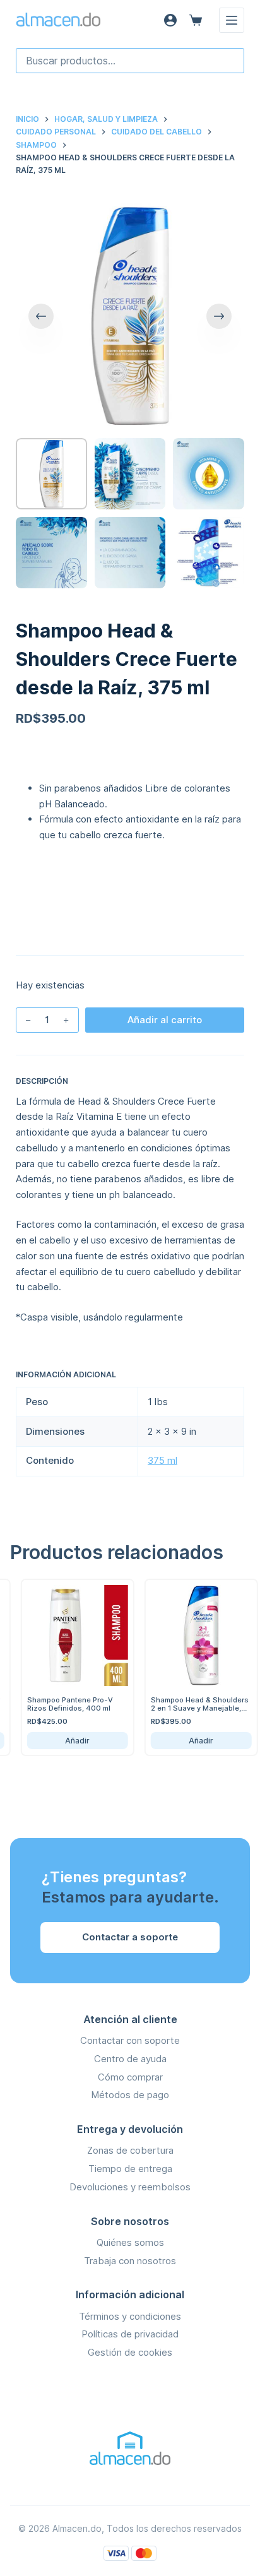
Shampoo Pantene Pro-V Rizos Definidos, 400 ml (56, 1704)
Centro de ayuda (130, 2059)
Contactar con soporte (130, 2040)
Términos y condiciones (130, 2316)
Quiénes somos (130, 2242)
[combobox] (130, 61)
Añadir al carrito (165, 1020)
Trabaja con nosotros (130, 2261)
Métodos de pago (130, 2095)
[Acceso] (170, 20)
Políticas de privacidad (130, 2334)
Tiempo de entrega (130, 2169)
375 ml (162, 1460)
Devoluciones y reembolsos (130, 2187)
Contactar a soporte (130, 1937)
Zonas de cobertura (130, 2150)
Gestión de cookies (130, 2352)
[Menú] (232, 20)
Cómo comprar (130, 2077)
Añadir (63, 1741)
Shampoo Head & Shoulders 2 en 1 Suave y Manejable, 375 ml (185, 1708)
